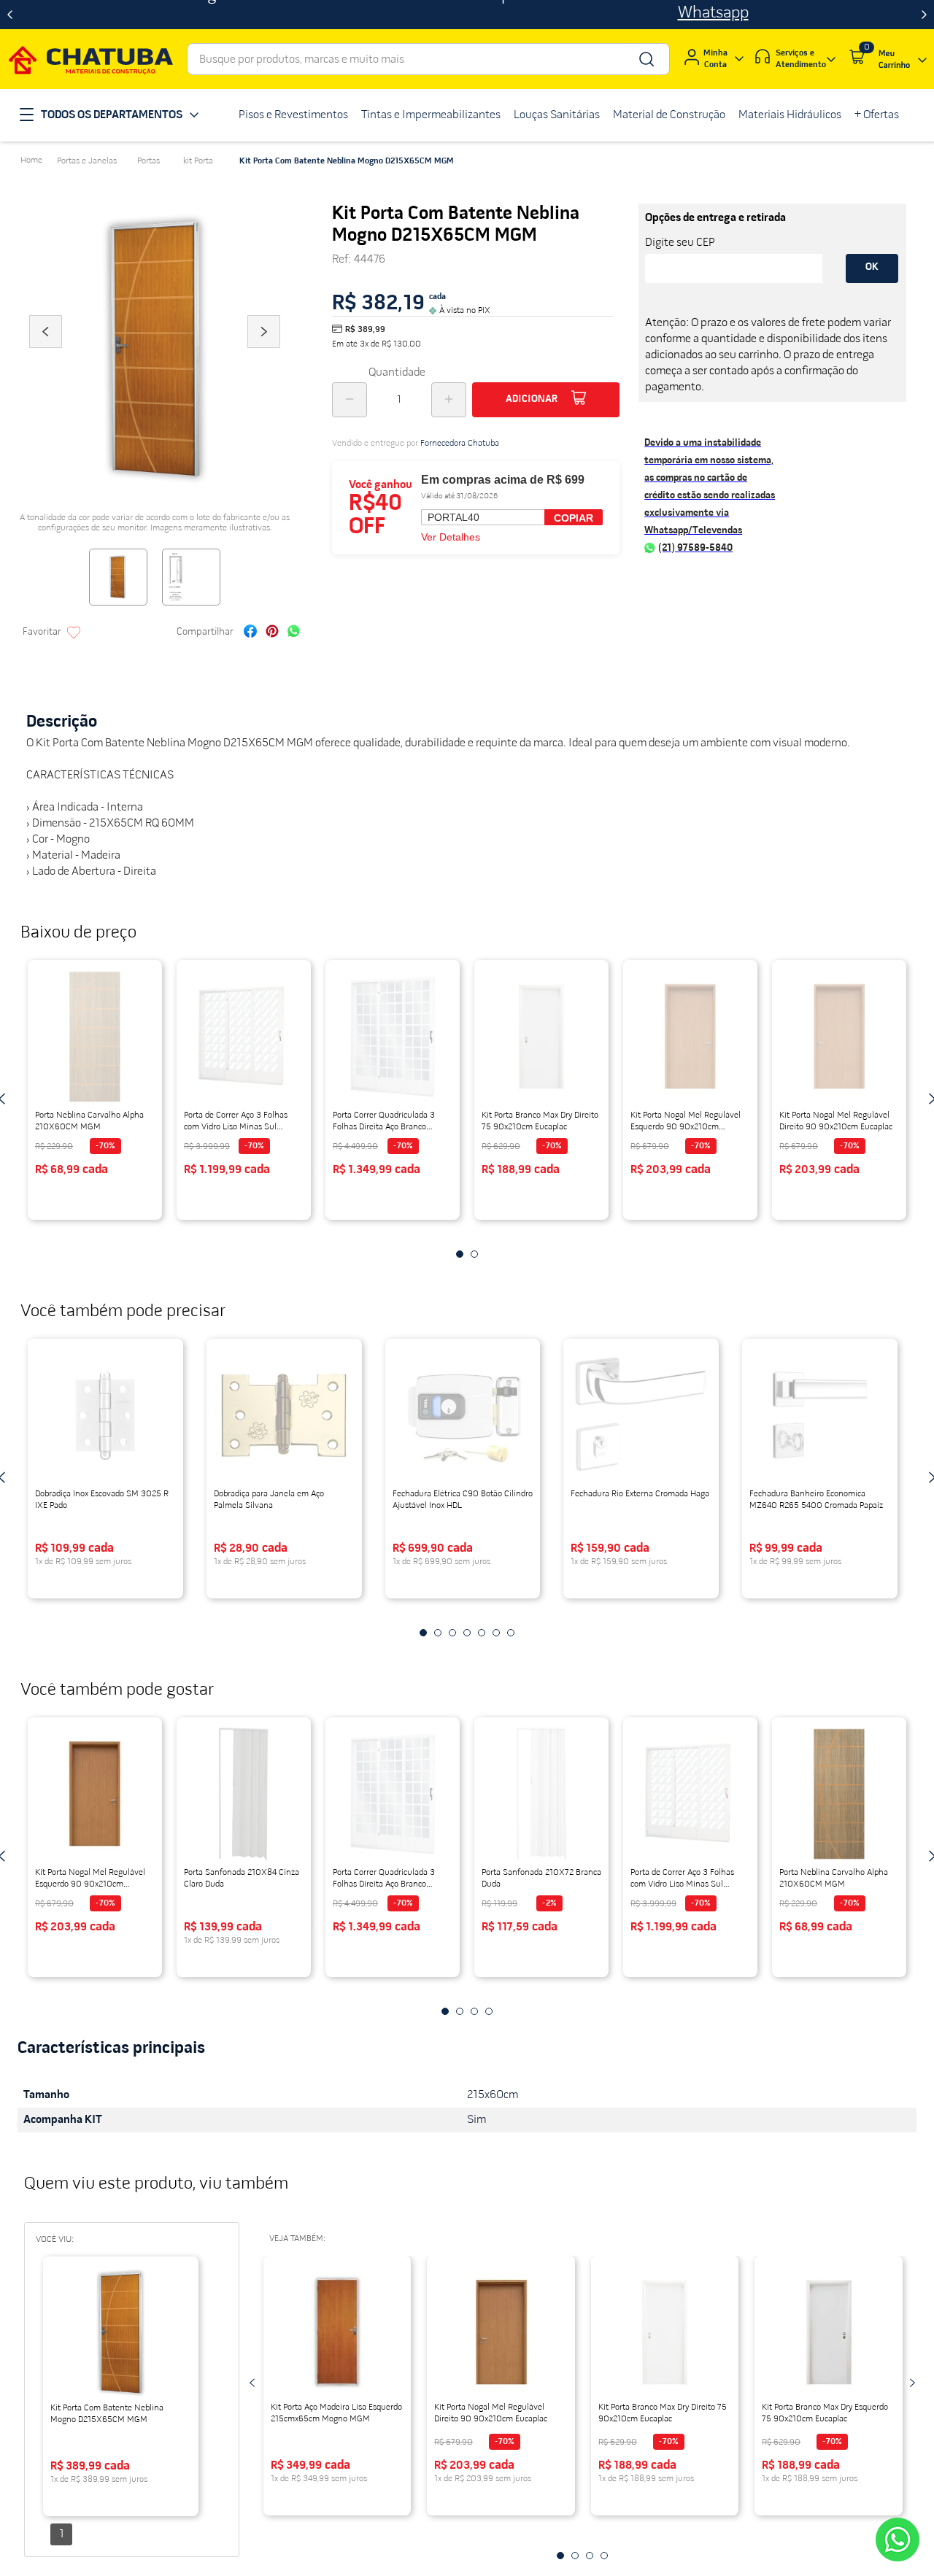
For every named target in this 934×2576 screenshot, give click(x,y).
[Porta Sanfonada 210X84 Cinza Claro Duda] (244, 1794)
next (912, 2383)
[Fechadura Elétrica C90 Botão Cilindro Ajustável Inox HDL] (463, 1415)
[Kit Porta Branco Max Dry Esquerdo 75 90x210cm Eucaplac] (829, 2332)
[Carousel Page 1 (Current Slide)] (445, 2011)
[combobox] (428, 59)
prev (252, 2383)
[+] (449, 400)
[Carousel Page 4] (489, 2011)
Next (264, 352)
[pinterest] (272, 633)
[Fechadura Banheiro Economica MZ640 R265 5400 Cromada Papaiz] (820, 1415)
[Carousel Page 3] (474, 2011)
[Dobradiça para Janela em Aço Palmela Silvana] (284, 1415)
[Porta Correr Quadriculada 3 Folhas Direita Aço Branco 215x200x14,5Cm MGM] (393, 1794)
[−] (350, 400)
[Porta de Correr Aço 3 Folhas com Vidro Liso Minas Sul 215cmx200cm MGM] (690, 1794)
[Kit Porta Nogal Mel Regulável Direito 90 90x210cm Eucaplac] (839, 1037)
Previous (45, 352)
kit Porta (198, 161)
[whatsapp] (294, 633)
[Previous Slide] (10, 15)
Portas (148, 161)
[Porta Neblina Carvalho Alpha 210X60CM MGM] (839, 1794)
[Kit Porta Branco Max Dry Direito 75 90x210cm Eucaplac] (541, 1037)
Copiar (574, 518)
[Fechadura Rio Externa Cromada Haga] (641, 1415)
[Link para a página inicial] (31, 160)
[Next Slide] (924, 15)
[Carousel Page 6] (496, 1633)
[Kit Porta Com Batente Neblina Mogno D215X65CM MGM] (121, 2333)
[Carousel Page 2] (460, 2011)
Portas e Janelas (87, 161)
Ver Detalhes (451, 537)
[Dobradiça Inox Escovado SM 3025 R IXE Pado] (105, 1415)
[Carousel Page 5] (482, 1633)
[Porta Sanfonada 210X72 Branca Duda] (541, 1794)
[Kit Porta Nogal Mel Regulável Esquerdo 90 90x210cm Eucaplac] (95, 1794)
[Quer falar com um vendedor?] (898, 2540)
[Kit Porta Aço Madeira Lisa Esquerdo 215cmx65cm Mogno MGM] (337, 2332)
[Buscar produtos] (645, 59)
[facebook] (250, 633)
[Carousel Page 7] (511, 1633)
